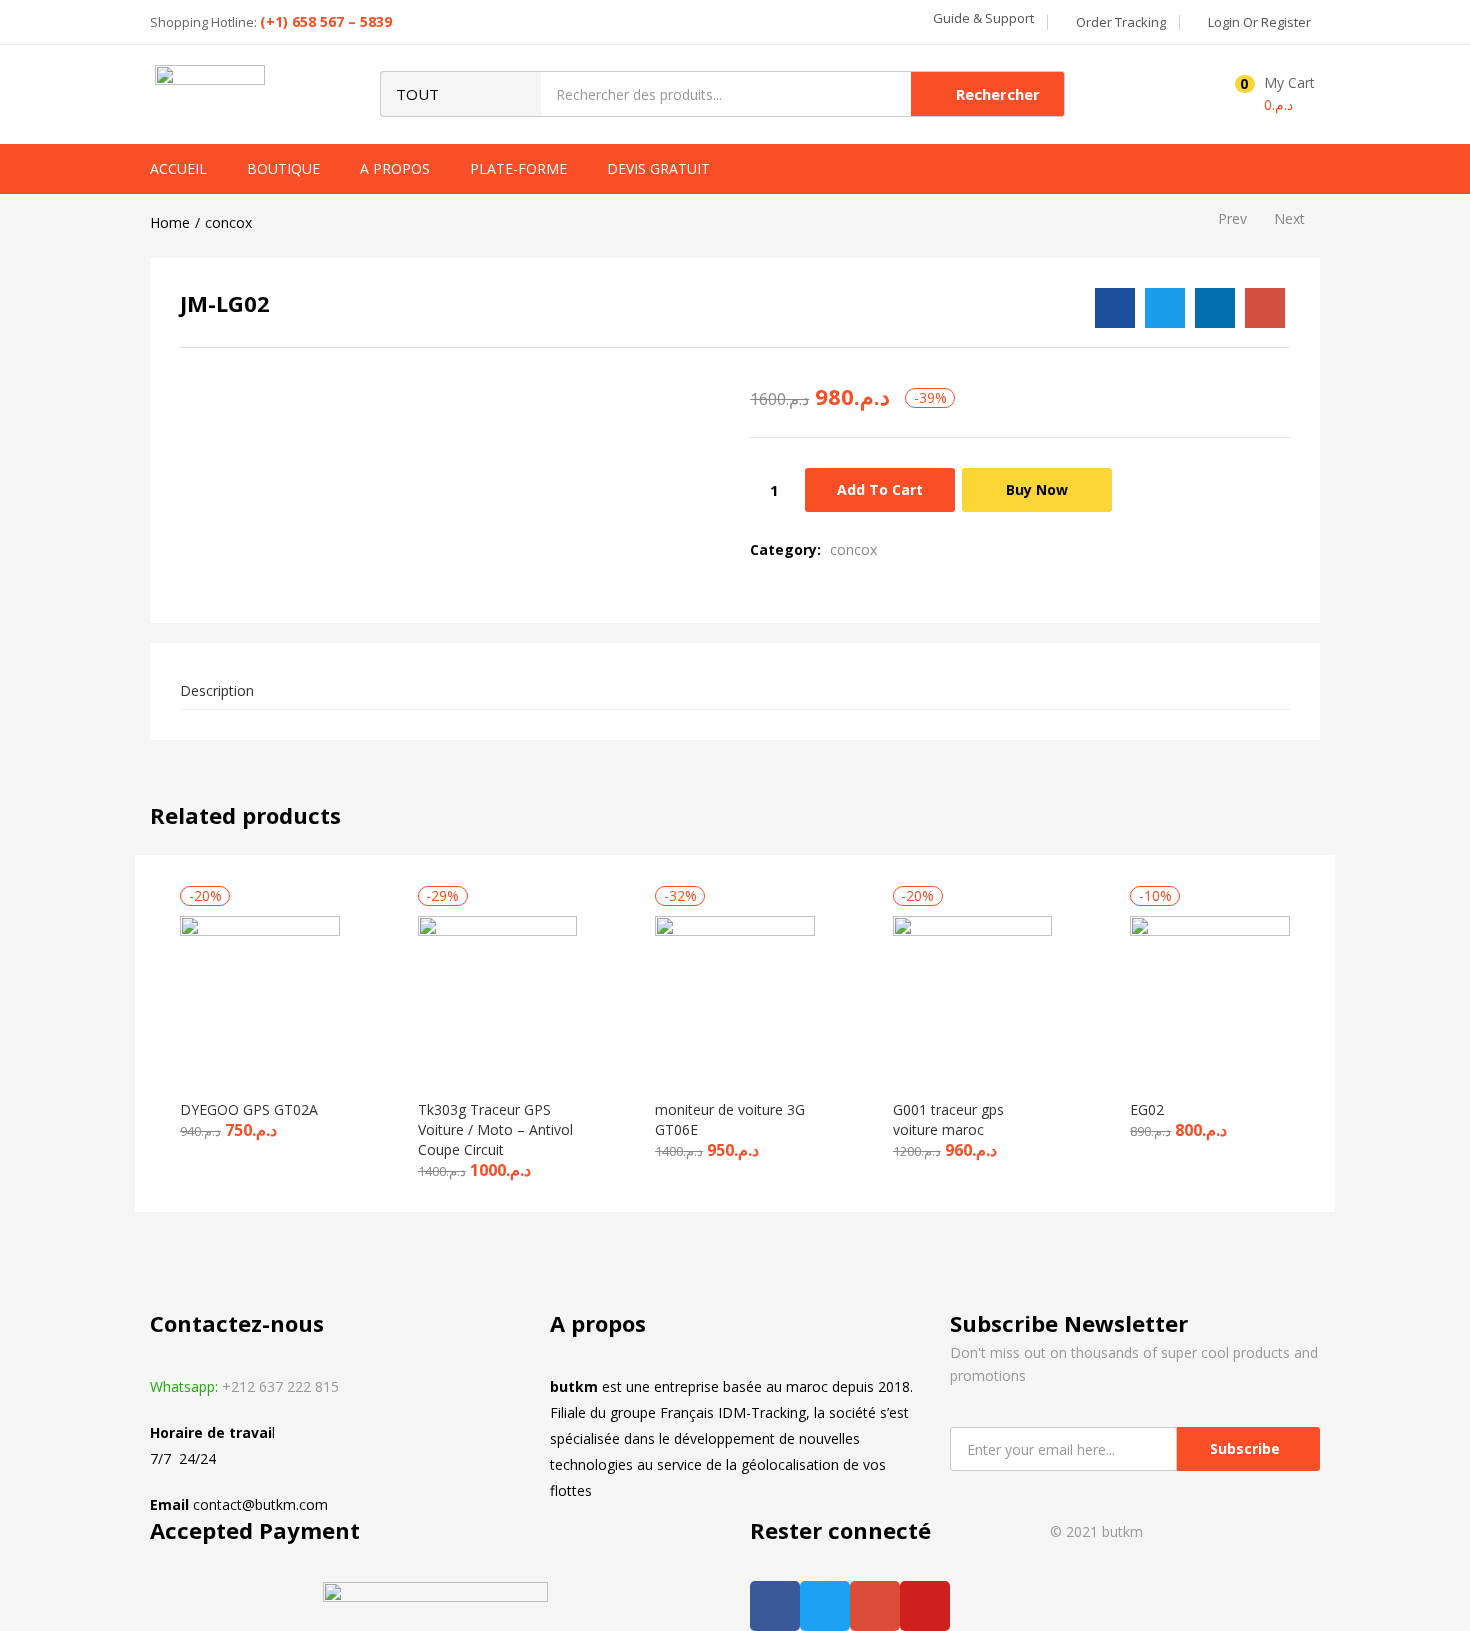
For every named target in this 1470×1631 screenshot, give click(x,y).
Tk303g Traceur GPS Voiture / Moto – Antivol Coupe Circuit (495, 1129)
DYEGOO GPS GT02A (249, 1109)
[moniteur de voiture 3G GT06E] (735, 993)
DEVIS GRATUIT (658, 168)
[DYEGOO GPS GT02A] (260, 993)
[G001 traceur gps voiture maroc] (973, 993)
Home (170, 222)
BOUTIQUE (283, 168)
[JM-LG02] (1115, 308)
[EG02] (1210, 993)
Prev (1232, 218)
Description (217, 690)
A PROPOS (395, 168)
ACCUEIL (178, 168)
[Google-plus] (875, 1606)
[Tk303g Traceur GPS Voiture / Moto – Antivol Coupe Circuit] (498, 993)
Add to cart (880, 489)
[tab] (735, 691)
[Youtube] (925, 1606)
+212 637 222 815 (280, 1386)
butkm (1120, 1531)
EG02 (1147, 1109)
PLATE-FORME (518, 168)
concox (228, 222)
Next (1289, 218)
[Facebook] (775, 1606)
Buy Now (1037, 489)
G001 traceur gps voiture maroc (948, 1119)
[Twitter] (825, 1606)
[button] (981, 18)
